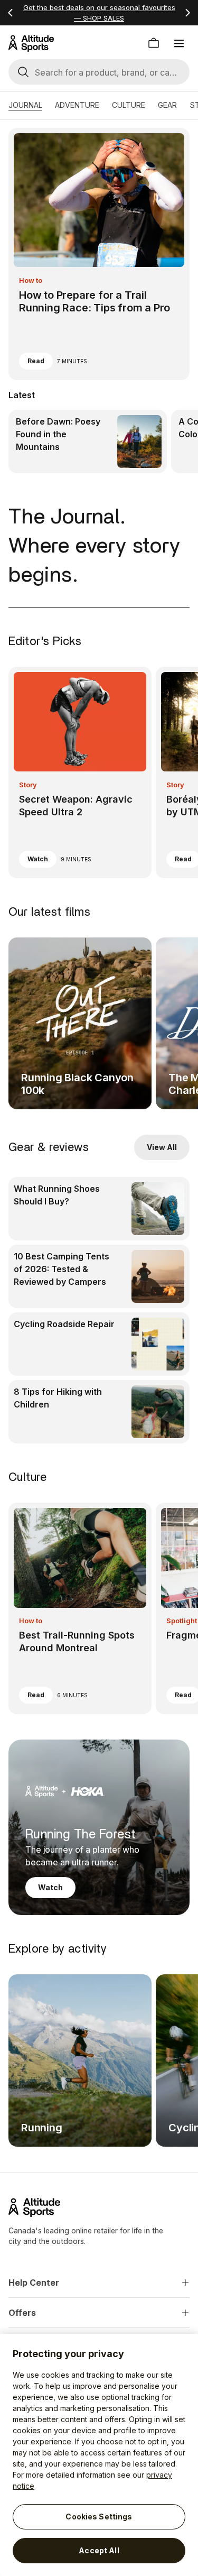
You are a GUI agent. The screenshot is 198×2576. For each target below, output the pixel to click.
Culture (129, 105)
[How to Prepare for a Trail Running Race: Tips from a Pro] (99, 254)
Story (28, 785)
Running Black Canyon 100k (77, 1084)
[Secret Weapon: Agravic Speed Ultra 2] (80, 772)
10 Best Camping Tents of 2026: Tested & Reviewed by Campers (62, 1269)
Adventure (77, 105)
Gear (167, 105)
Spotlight (182, 1621)
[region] (99, 2455)
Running (42, 2128)
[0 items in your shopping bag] (154, 43)
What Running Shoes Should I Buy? (57, 1195)
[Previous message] (11, 13)
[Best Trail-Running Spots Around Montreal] (80, 1608)
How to (31, 280)
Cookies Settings (99, 2517)
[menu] (179, 43)
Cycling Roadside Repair (64, 1324)
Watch (38, 859)
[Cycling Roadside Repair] (99, 1344)
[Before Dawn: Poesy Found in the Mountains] (88, 441)
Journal (25, 105)
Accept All (99, 2550)
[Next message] (187, 13)
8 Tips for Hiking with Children (58, 1398)
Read (36, 361)
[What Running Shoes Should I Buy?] (99, 1209)
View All (162, 1147)
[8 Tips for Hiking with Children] (99, 1412)
